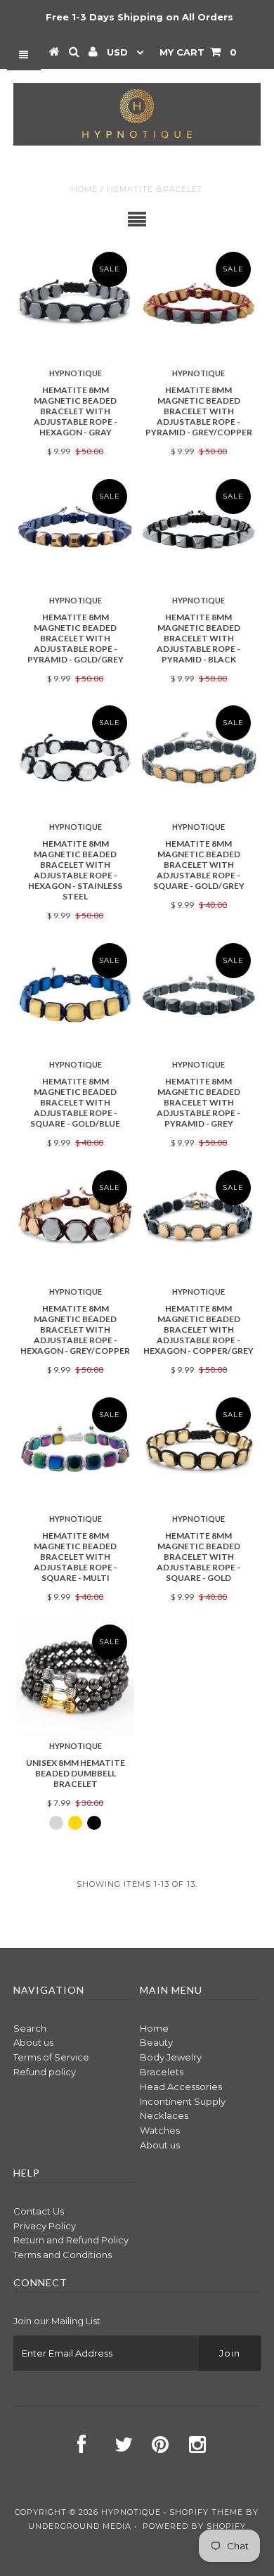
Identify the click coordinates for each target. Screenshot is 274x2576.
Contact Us (39, 2211)
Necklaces (164, 2115)
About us (33, 2042)
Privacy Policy (45, 2226)
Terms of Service (51, 2057)
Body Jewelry (171, 2057)
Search (30, 2028)
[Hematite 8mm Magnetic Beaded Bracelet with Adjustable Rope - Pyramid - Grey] (199, 995)
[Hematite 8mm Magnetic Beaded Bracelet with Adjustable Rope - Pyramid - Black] (199, 531)
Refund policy (45, 2072)
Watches (160, 2130)
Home (84, 189)
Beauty (156, 2042)
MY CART (198, 52)
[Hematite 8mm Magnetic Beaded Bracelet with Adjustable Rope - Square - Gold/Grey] (199, 757)
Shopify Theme (206, 2512)
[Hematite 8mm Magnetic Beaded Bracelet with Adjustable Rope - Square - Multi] (75, 1449)
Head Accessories (181, 2087)
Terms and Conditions (63, 2255)
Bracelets (162, 2072)
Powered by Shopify (194, 2526)
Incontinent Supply (183, 2101)
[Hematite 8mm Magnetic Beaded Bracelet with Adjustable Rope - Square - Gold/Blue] (75, 995)
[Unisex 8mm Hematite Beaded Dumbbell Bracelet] (75, 1677)
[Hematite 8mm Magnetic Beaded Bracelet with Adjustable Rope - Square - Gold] (199, 1449)
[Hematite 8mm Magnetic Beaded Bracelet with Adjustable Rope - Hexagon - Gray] (75, 304)
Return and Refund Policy (71, 2240)
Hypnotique (131, 2512)
